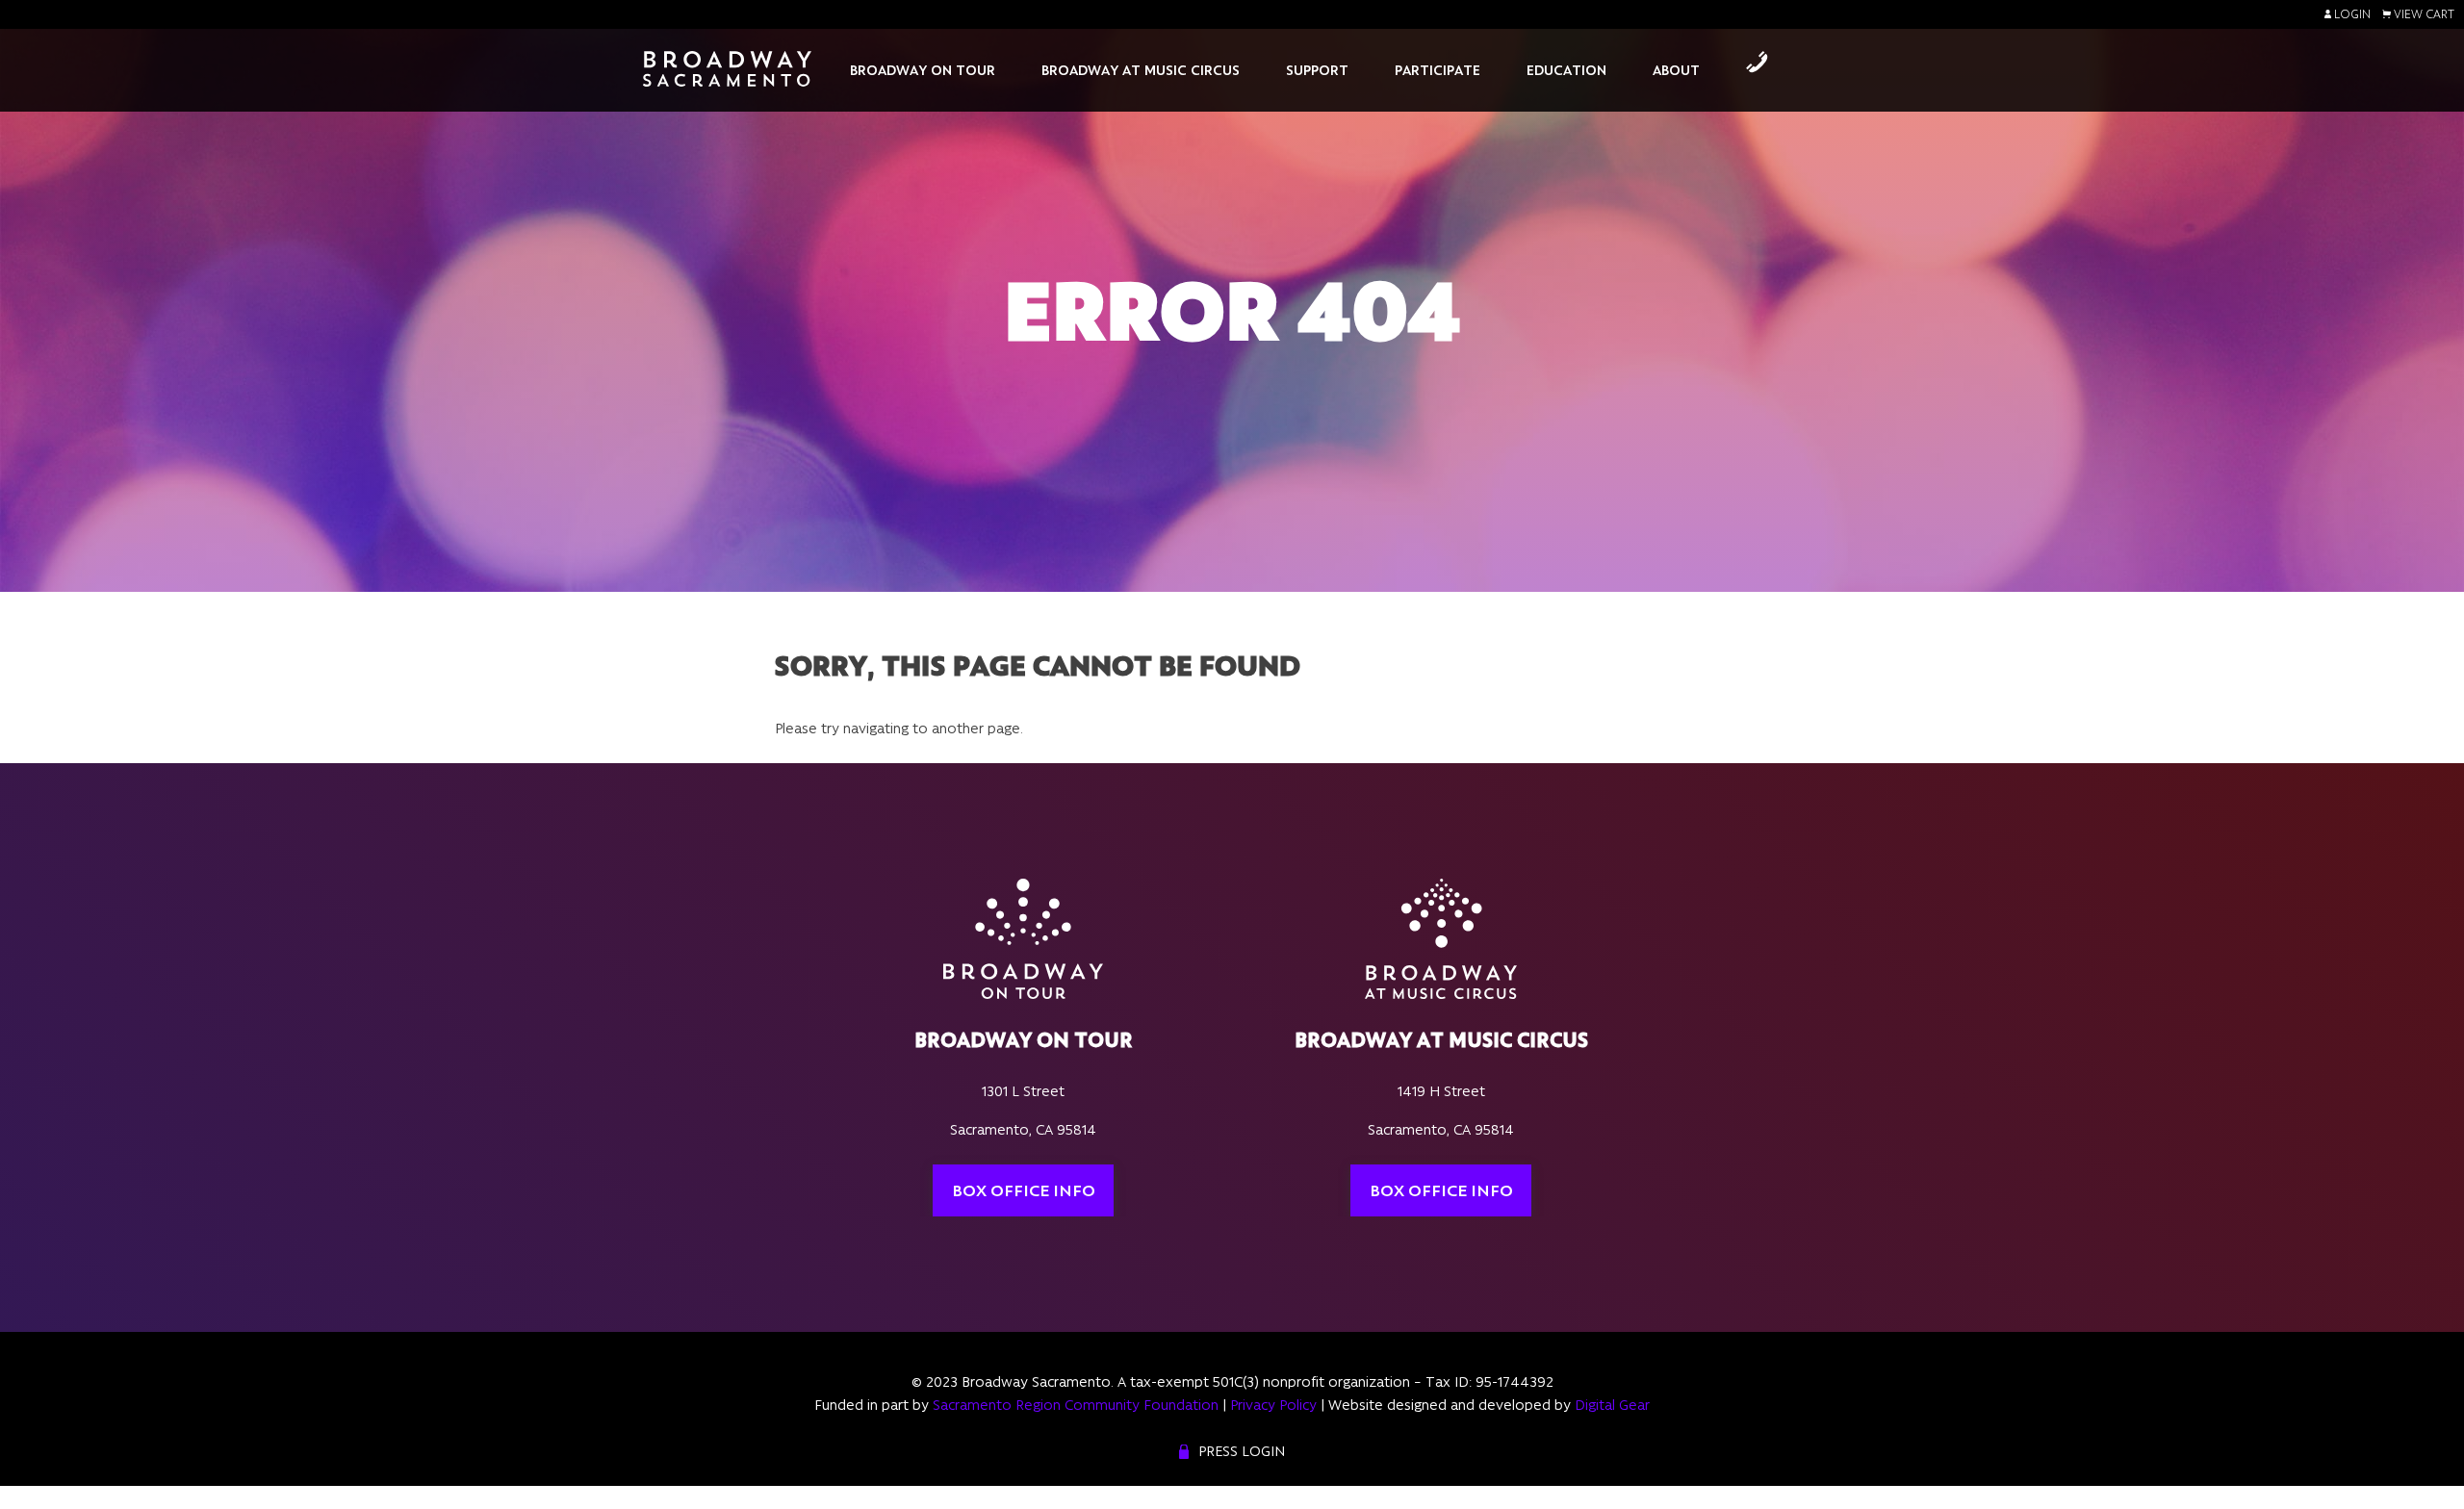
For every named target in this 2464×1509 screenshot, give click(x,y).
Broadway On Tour (923, 70)
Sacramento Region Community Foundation (1076, 1405)
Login (2351, 14)
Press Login (1242, 1451)
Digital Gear (1612, 1405)
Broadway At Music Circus (1141, 70)
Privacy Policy (1273, 1405)
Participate (1437, 70)
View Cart (2423, 14)
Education (1566, 70)
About (1676, 70)
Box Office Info (1024, 1190)
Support (1317, 70)
